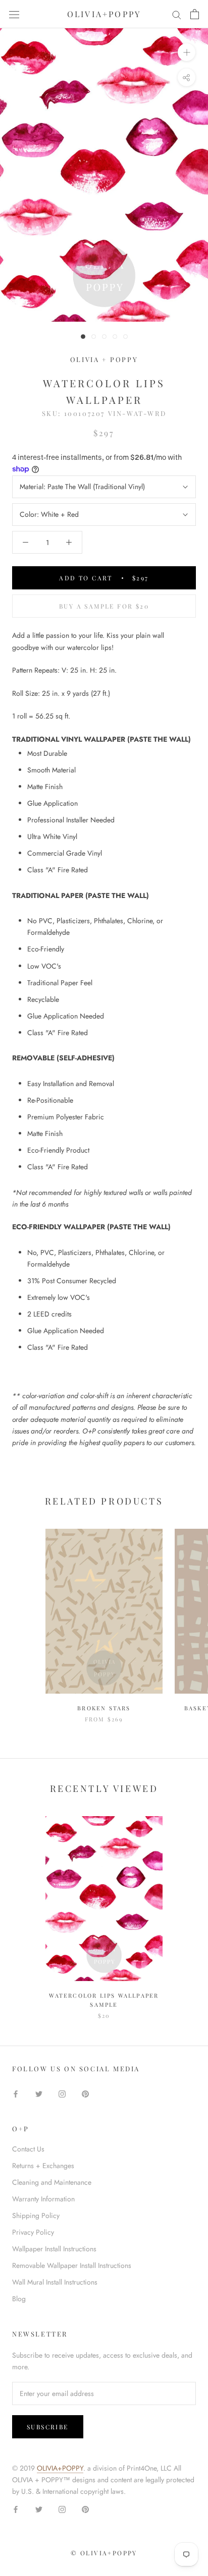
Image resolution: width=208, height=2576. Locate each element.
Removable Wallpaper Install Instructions (72, 2265)
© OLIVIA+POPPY (104, 2553)
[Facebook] (16, 2093)
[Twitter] (39, 2093)
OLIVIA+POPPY (60, 2468)
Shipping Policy (36, 2215)
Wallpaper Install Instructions (54, 2249)
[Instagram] (62, 2093)
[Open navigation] (14, 14)
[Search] (177, 14)
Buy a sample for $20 (104, 606)
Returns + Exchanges (43, 2166)
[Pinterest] (85, 2093)
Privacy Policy (33, 2232)
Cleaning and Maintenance (52, 2182)
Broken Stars (104, 1708)
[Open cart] (195, 14)
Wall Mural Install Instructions (55, 2282)
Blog (19, 2299)
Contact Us (28, 2149)
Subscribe (48, 2427)
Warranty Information (43, 2199)
